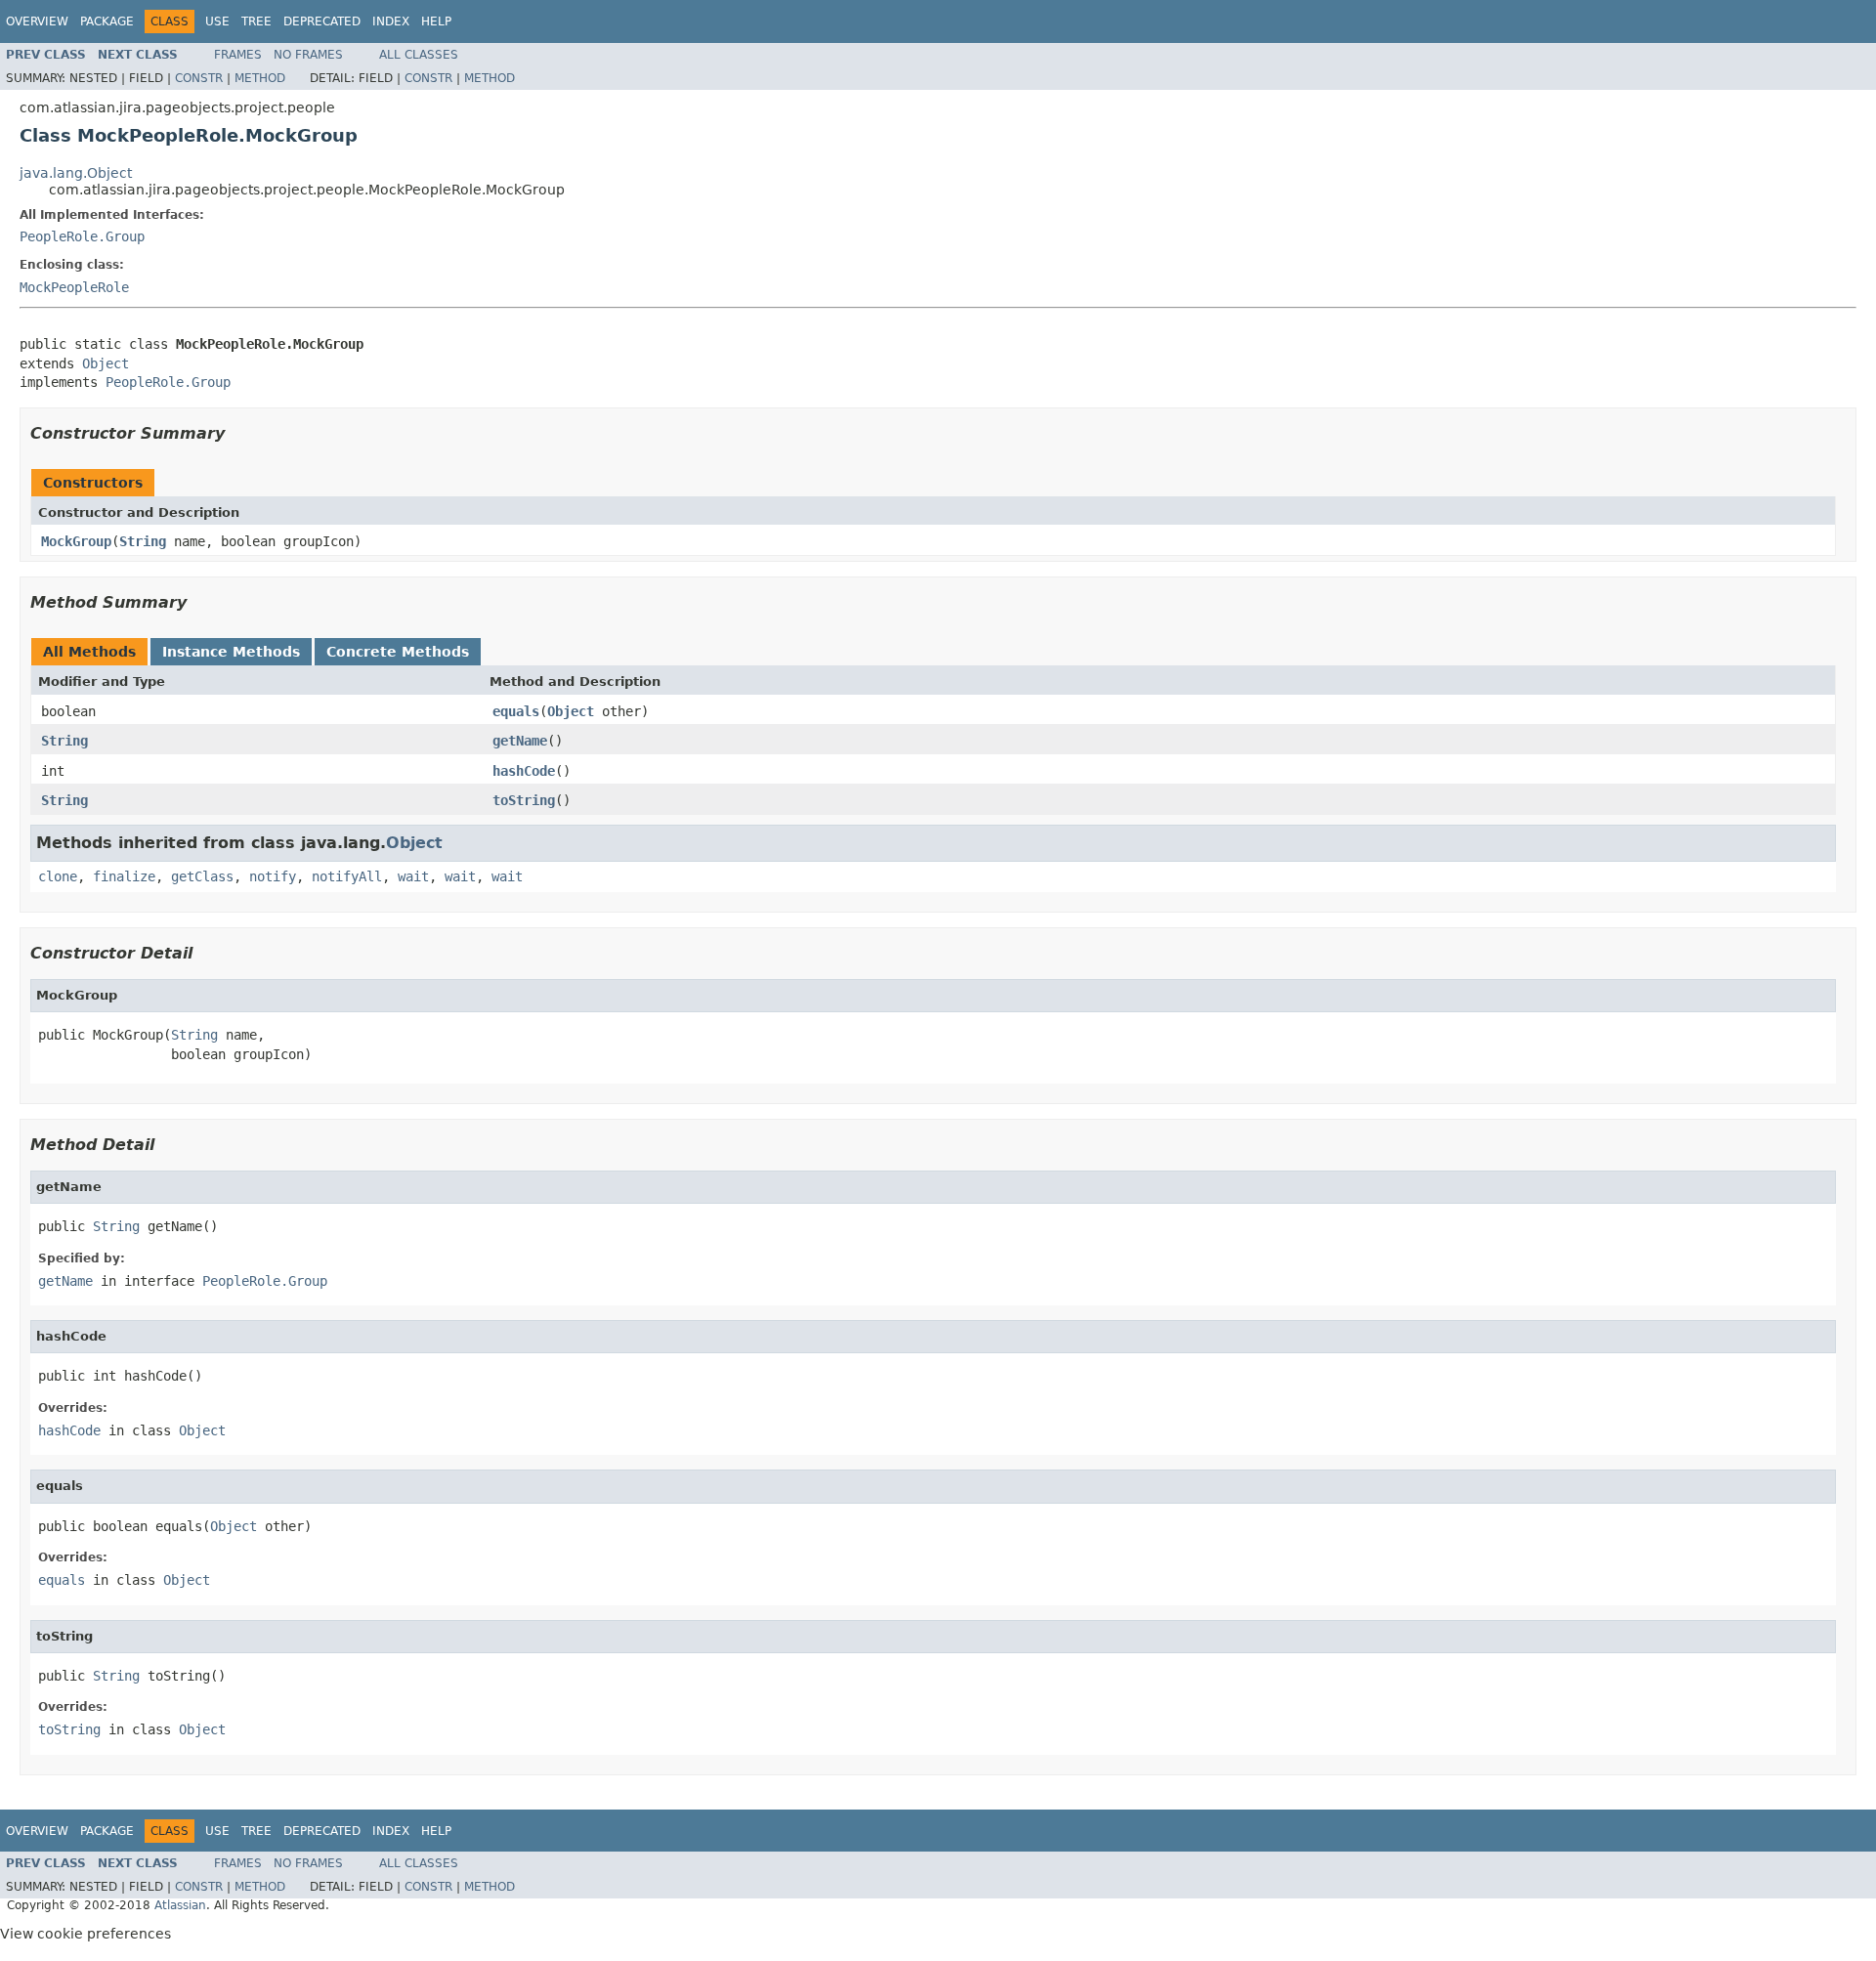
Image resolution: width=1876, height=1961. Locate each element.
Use (217, 21)
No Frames (308, 55)
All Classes (419, 55)
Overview (37, 21)
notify (273, 876)
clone (58, 876)
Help (436, 21)
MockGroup (76, 541)
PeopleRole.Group (82, 236)
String (143, 541)
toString (524, 800)
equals (516, 711)
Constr (199, 78)
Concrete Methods (398, 652)
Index (391, 21)
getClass (202, 876)
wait (413, 876)
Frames (238, 55)
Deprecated (322, 21)
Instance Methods (231, 652)
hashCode (524, 771)
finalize (124, 876)
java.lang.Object (76, 173)
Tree (256, 21)
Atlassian (180, 1905)
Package (107, 21)
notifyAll (347, 876)
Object (106, 363)
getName (520, 741)
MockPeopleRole (74, 287)
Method (260, 78)
